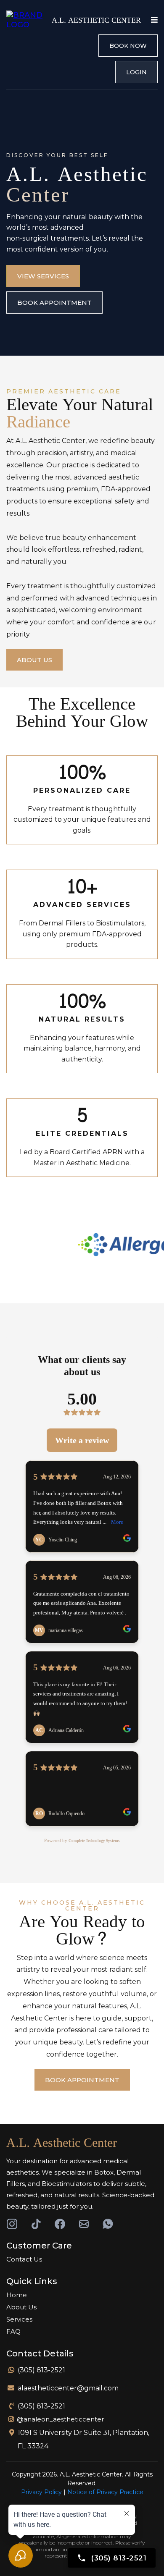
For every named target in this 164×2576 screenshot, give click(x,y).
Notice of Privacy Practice (105, 2492)
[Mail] (84, 2224)
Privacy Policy (41, 2492)
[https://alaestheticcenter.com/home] (27, 20)
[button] (153, 20)
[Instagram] (12, 2224)
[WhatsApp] (108, 2224)
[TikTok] (36, 2224)
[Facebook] (60, 2224)
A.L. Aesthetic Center (62, 2143)
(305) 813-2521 (41, 2370)
